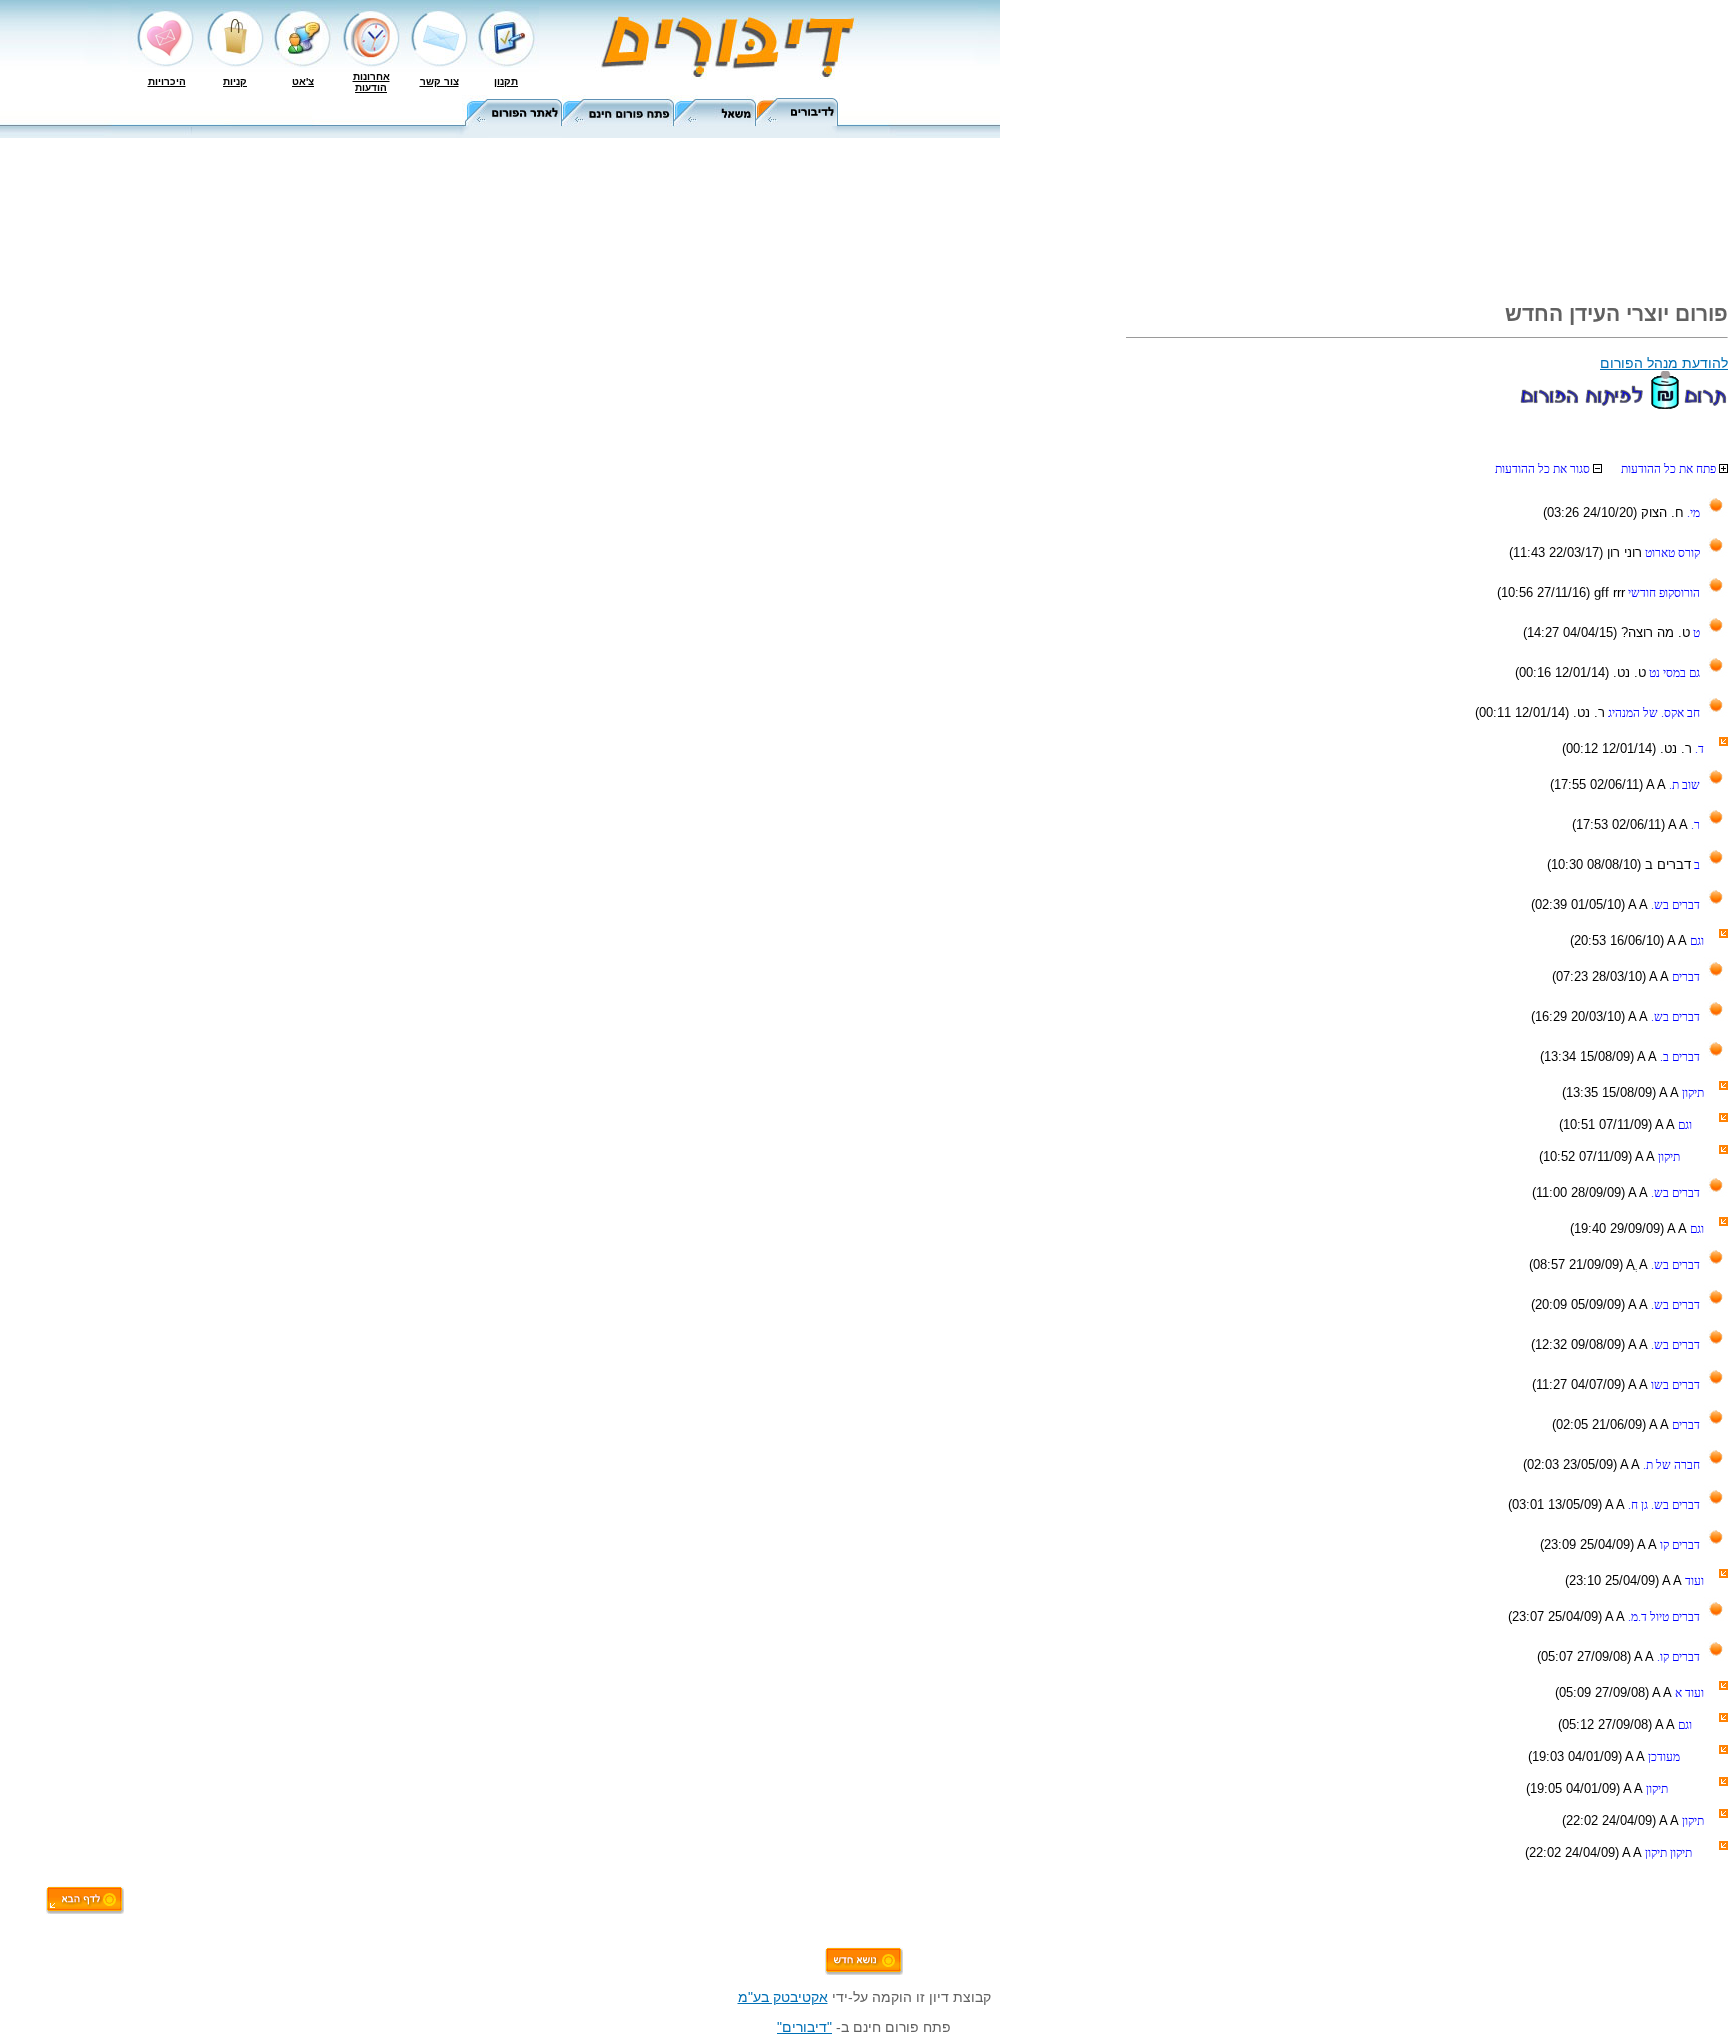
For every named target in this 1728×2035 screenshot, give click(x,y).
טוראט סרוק (1671, 553)
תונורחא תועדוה (371, 82)
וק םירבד (1678, 1545)
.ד (1698, 749)
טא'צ (303, 81)
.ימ (1692, 513)
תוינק (235, 81)
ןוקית (1691, 1093)
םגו (1695, 941)
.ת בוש (1683, 785)
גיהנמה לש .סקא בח (1652, 713)
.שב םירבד (1674, 905)
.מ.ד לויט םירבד (1662, 1617)
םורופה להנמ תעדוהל (1664, 363)
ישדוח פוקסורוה (1662, 593)
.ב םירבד (1678, 1057)
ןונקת (506, 81)
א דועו (1688, 1693)
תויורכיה (167, 81)
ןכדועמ (1662, 1757)
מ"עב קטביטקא (783, 1997)
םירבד (1684, 977)
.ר (1694, 825)
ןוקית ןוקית (1667, 1853)
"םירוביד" (804, 2027)
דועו (1693, 1581)
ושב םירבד (1674, 1385)
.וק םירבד (1677, 1657)
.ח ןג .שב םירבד (1662, 1505)
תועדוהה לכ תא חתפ (1670, 469)
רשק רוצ (439, 81)
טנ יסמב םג (1673, 673)
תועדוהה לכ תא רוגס (1544, 469)
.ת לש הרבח (1670, 1465)
